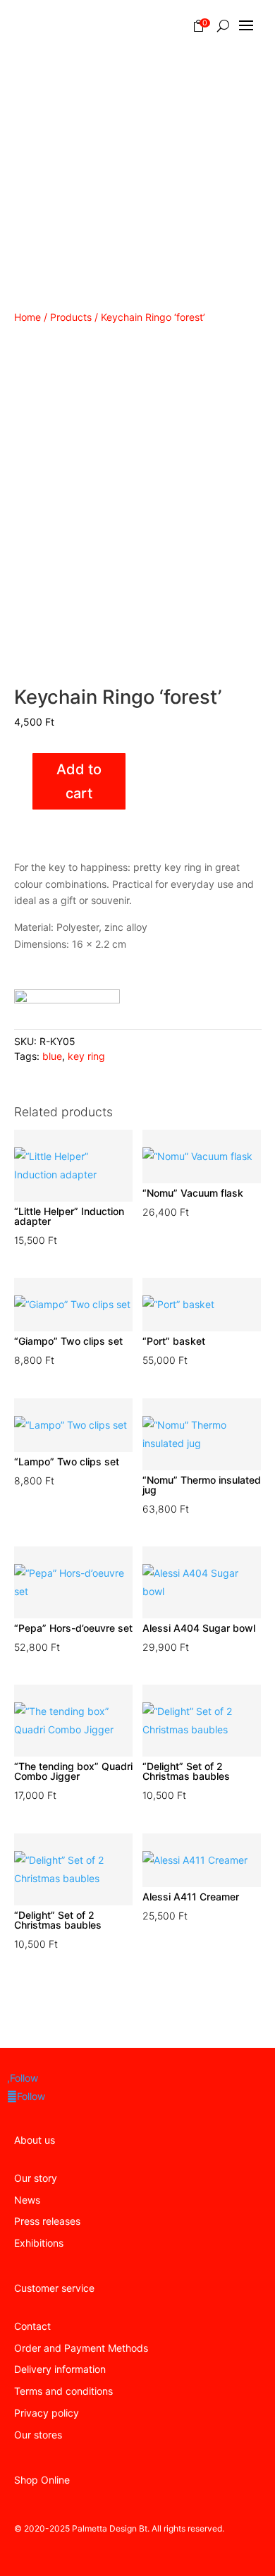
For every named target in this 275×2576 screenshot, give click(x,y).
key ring (86, 1056)
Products (71, 317)
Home (28, 317)
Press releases (47, 2221)
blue (52, 1056)
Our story (36, 2178)
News (27, 2200)
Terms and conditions (63, 2391)
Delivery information (60, 2369)
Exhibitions (39, 2243)
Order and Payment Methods (81, 2348)
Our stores (38, 2435)
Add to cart (79, 781)
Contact (32, 2326)
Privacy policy (47, 2413)
